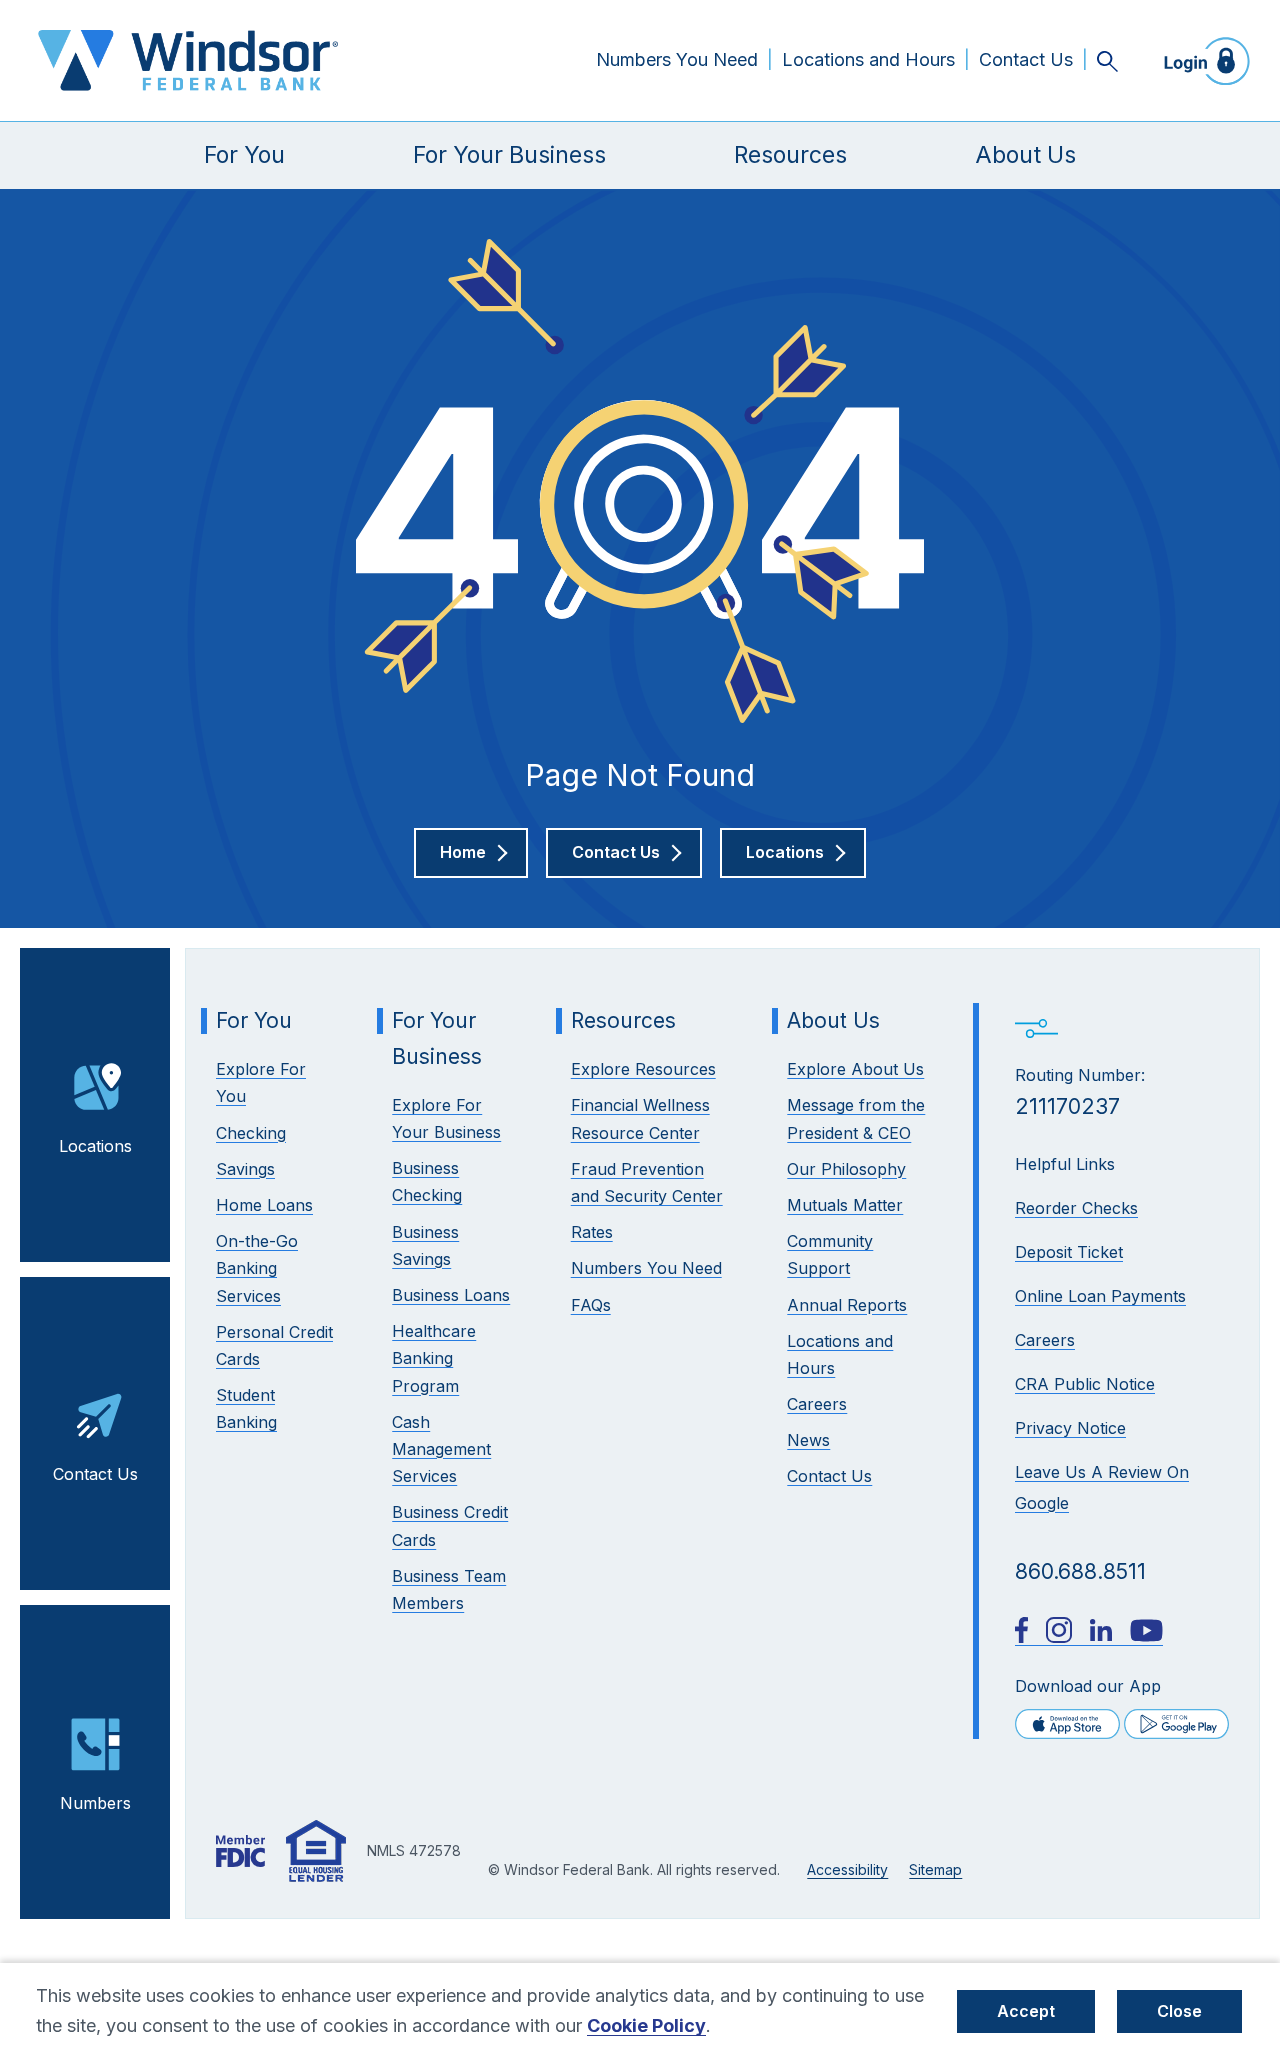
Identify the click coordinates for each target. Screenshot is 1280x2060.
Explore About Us (855, 1069)
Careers (1045, 1340)
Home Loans (264, 1205)
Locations (95, 1146)
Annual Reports (847, 1305)
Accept (1026, 2011)
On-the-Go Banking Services (257, 1268)
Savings (245, 1169)
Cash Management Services (441, 1449)
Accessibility (847, 1869)
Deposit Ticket (1069, 1252)
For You (244, 155)
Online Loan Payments (1100, 1296)
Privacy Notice (1070, 1428)
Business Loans (451, 1295)
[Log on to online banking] (1202, 60)
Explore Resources (643, 1069)
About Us (1025, 155)
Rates (592, 1232)
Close (1179, 2011)
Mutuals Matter (845, 1205)
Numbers (95, 1803)
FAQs (591, 1305)
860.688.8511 (1080, 1571)
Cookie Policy (646, 2025)
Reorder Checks (1076, 1208)
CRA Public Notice (1085, 1384)
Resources (790, 155)
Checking (251, 1133)
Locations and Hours (868, 59)
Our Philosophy (846, 1169)
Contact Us (1026, 59)
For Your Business (509, 155)
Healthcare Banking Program (434, 1358)
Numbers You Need (677, 59)
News (808, 1440)
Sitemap (935, 1869)
